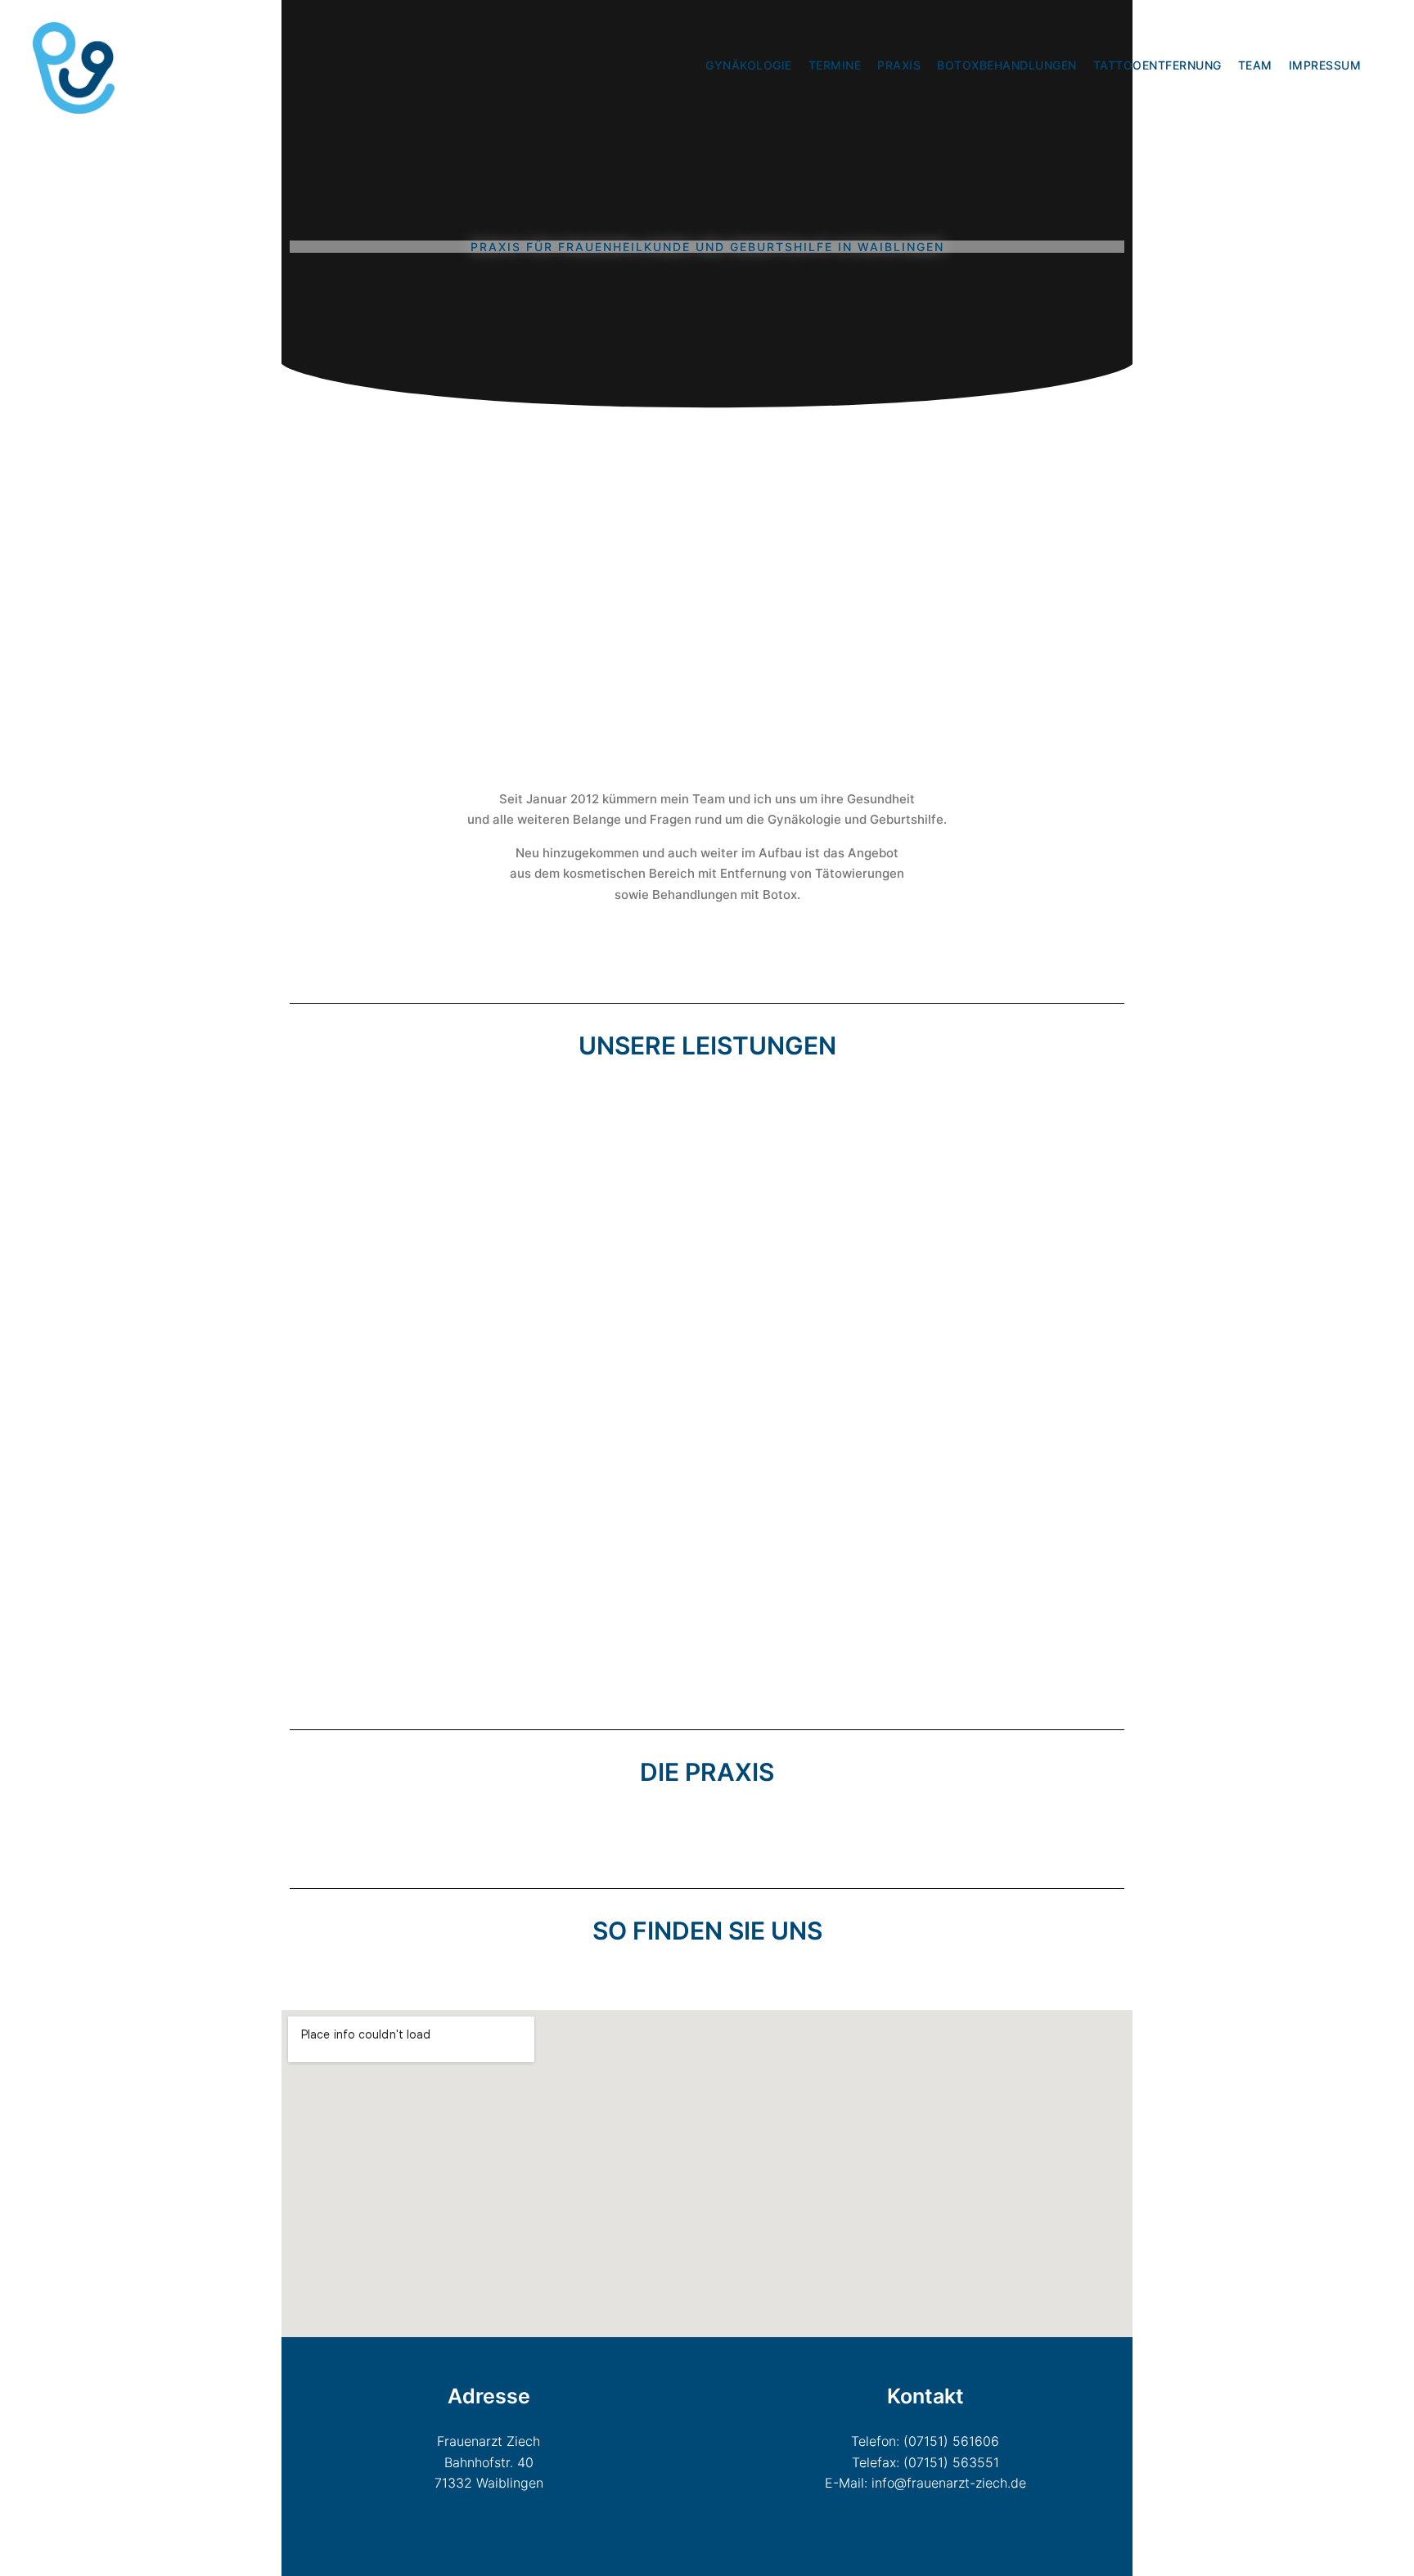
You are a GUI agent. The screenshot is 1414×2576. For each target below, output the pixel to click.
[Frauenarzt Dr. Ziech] (74, 65)
